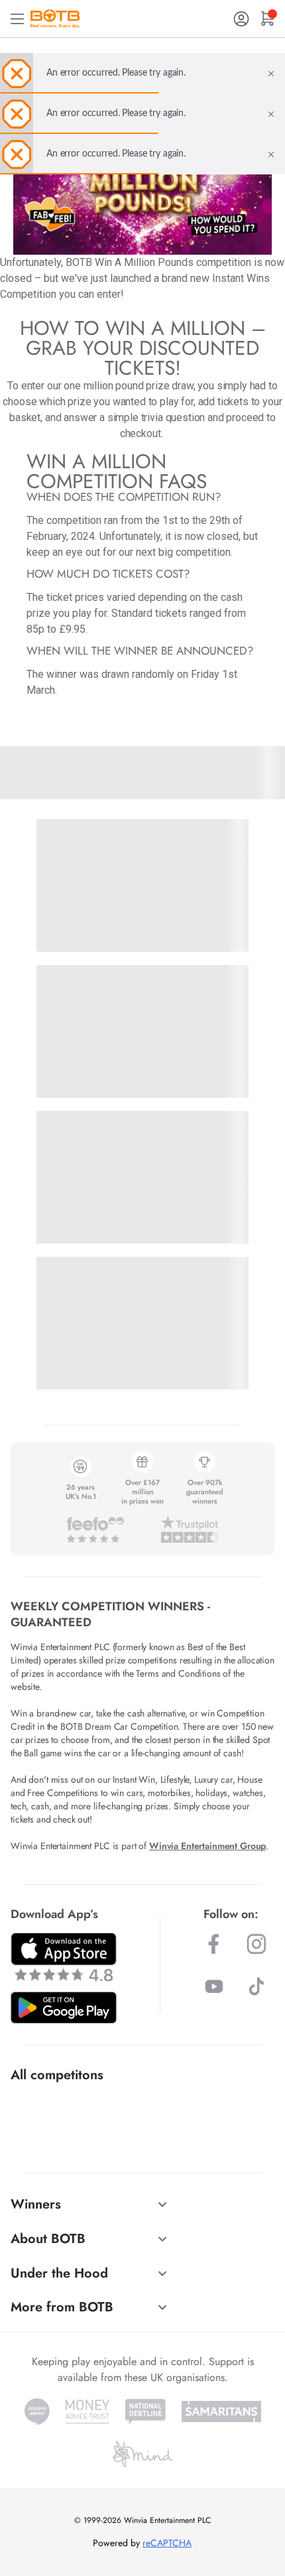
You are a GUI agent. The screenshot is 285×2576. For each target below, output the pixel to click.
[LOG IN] (241, 19)
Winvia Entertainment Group (207, 1846)
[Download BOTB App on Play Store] (64, 2008)
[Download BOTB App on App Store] (64, 1957)
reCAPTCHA (167, 2543)
